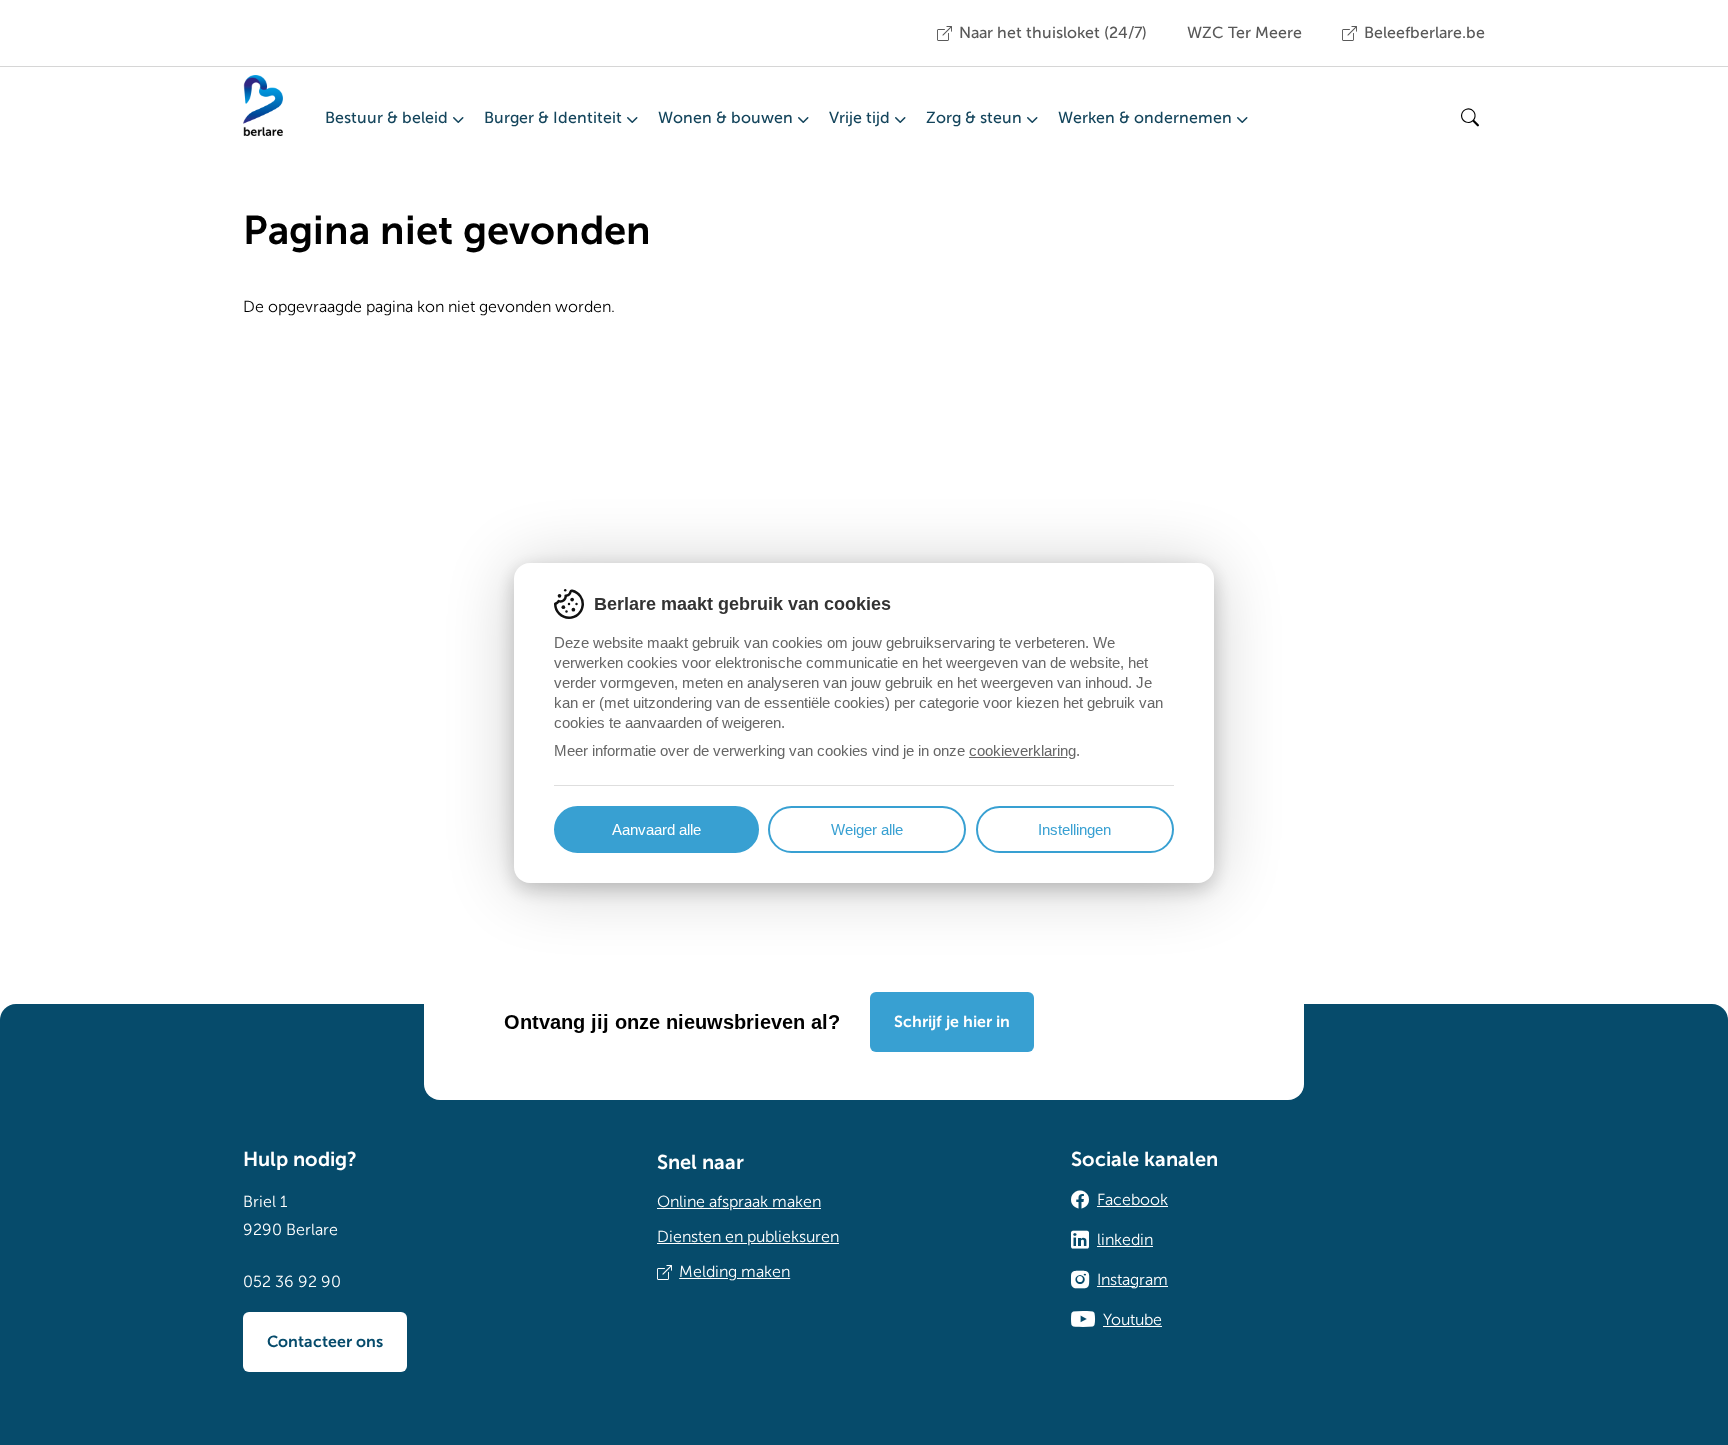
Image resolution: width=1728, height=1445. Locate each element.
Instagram (1132, 1280)
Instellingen (1074, 829)
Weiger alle (867, 829)
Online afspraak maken (739, 1202)
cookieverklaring (1022, 750)
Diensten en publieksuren (748, 1237)
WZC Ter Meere (1244, 33)
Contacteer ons (325, 1342)
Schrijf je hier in (952, 1022)
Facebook (1132, 1200)
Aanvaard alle (656, 829)
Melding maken (734, 1272)
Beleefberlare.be (1424, 33)
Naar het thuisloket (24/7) (1053, 33)
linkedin (1125, 1240)
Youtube (1132, 1320)
